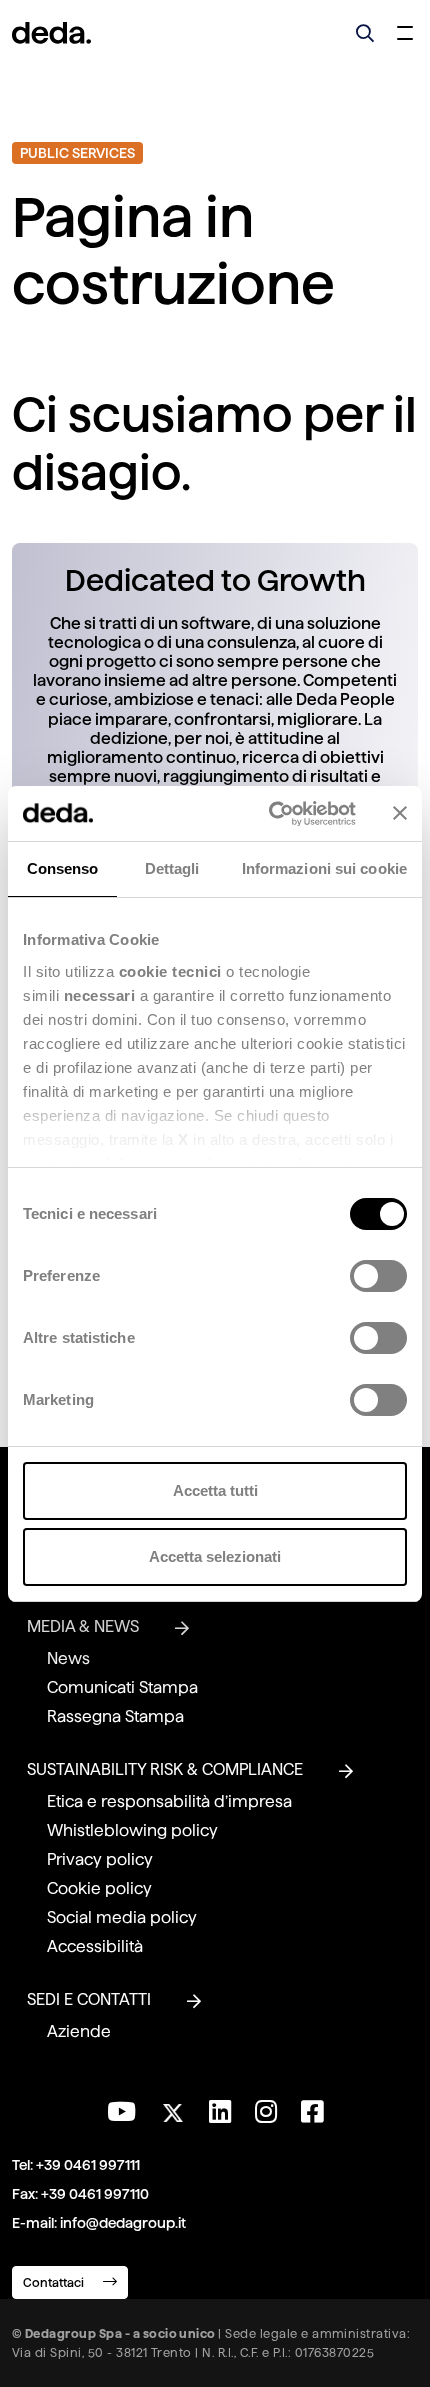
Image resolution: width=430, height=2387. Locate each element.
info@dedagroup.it (123, 2223)
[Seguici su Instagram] (266, 2112)
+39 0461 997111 (88, 2165)
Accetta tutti (215, 1490)
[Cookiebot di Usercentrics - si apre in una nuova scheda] (270, 814)
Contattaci (55, 2282)
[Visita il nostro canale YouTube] (121, 2112)
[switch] (378, 1276)
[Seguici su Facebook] (312, 2112)
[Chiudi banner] (400, 813)
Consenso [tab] (63, 868)
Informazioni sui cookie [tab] (324, 868)
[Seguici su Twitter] (172, 2107)
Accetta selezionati (215, 1556)
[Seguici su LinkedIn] (220, 2112)
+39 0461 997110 (95, 2194)
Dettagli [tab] (172, 868)
